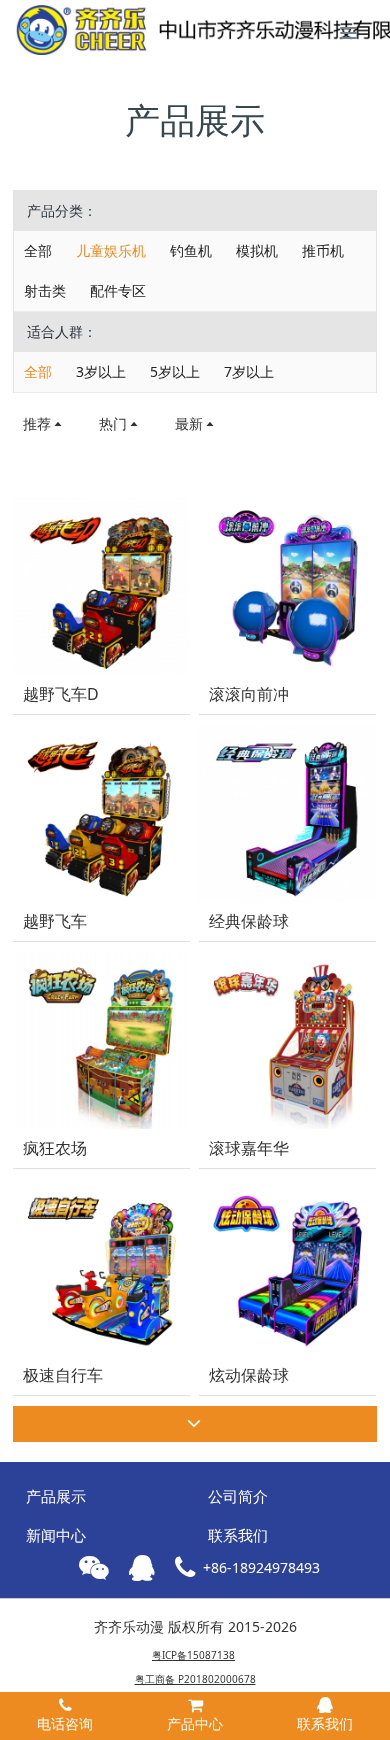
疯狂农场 (55, 1148)
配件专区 (118, 290)
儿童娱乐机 (111, 250)
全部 (38, 250)
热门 (113, 423)
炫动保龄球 (249, 1375)
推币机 (323, 250)
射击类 (45, 290)
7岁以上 (249, 371)
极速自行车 (63, 1375)
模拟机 (257, 250)
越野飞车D (61, 694)
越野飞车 (55, 921)
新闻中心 (56, 1535)
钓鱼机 (191, 250)
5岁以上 (175, 371)
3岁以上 (101, 371)
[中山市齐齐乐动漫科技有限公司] (105, 30)
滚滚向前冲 (249, 694)
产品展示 (56, 1496)
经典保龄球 (249, 921)
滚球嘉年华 (249, 1148)
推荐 (37, 423)
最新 (189, 423)
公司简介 (238, 1496)
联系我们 (238, 1535)
